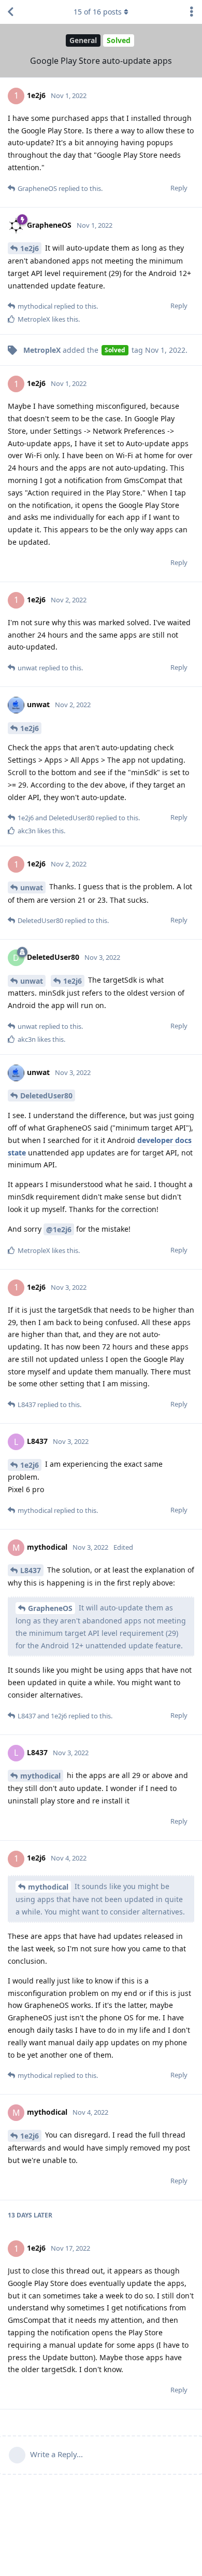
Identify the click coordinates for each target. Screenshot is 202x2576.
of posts (98, 12)
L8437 (31, 1570)
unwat (32, 887)
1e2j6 (30, 248)
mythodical (40, 1776)
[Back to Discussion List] (10, 12)
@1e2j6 (59, 1229)
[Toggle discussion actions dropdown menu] (192, 12)
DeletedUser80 (46, 1096)
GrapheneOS (50, 1608)
